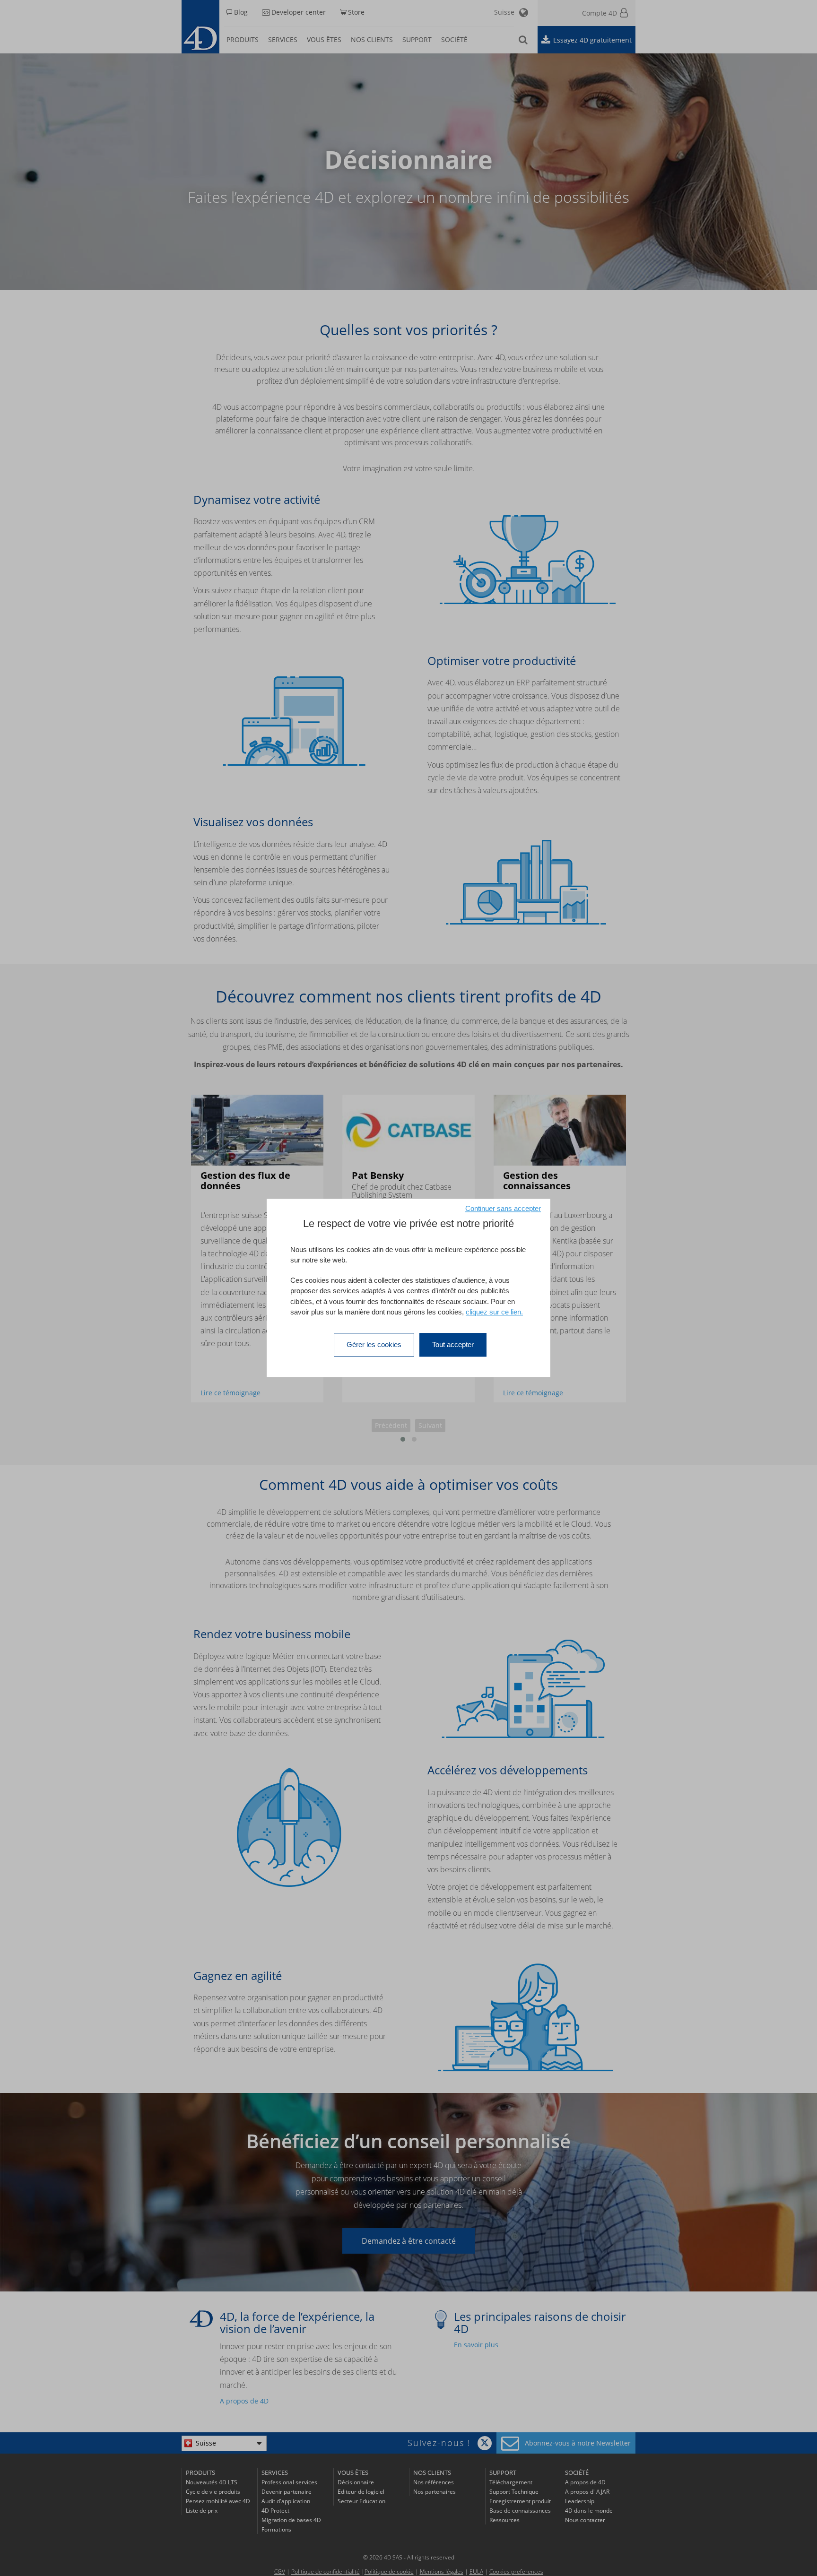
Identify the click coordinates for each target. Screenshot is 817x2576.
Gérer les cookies (374, 1344)
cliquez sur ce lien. (494, 1312)
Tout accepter (453, 1344)
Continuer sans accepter (503, 1208)
